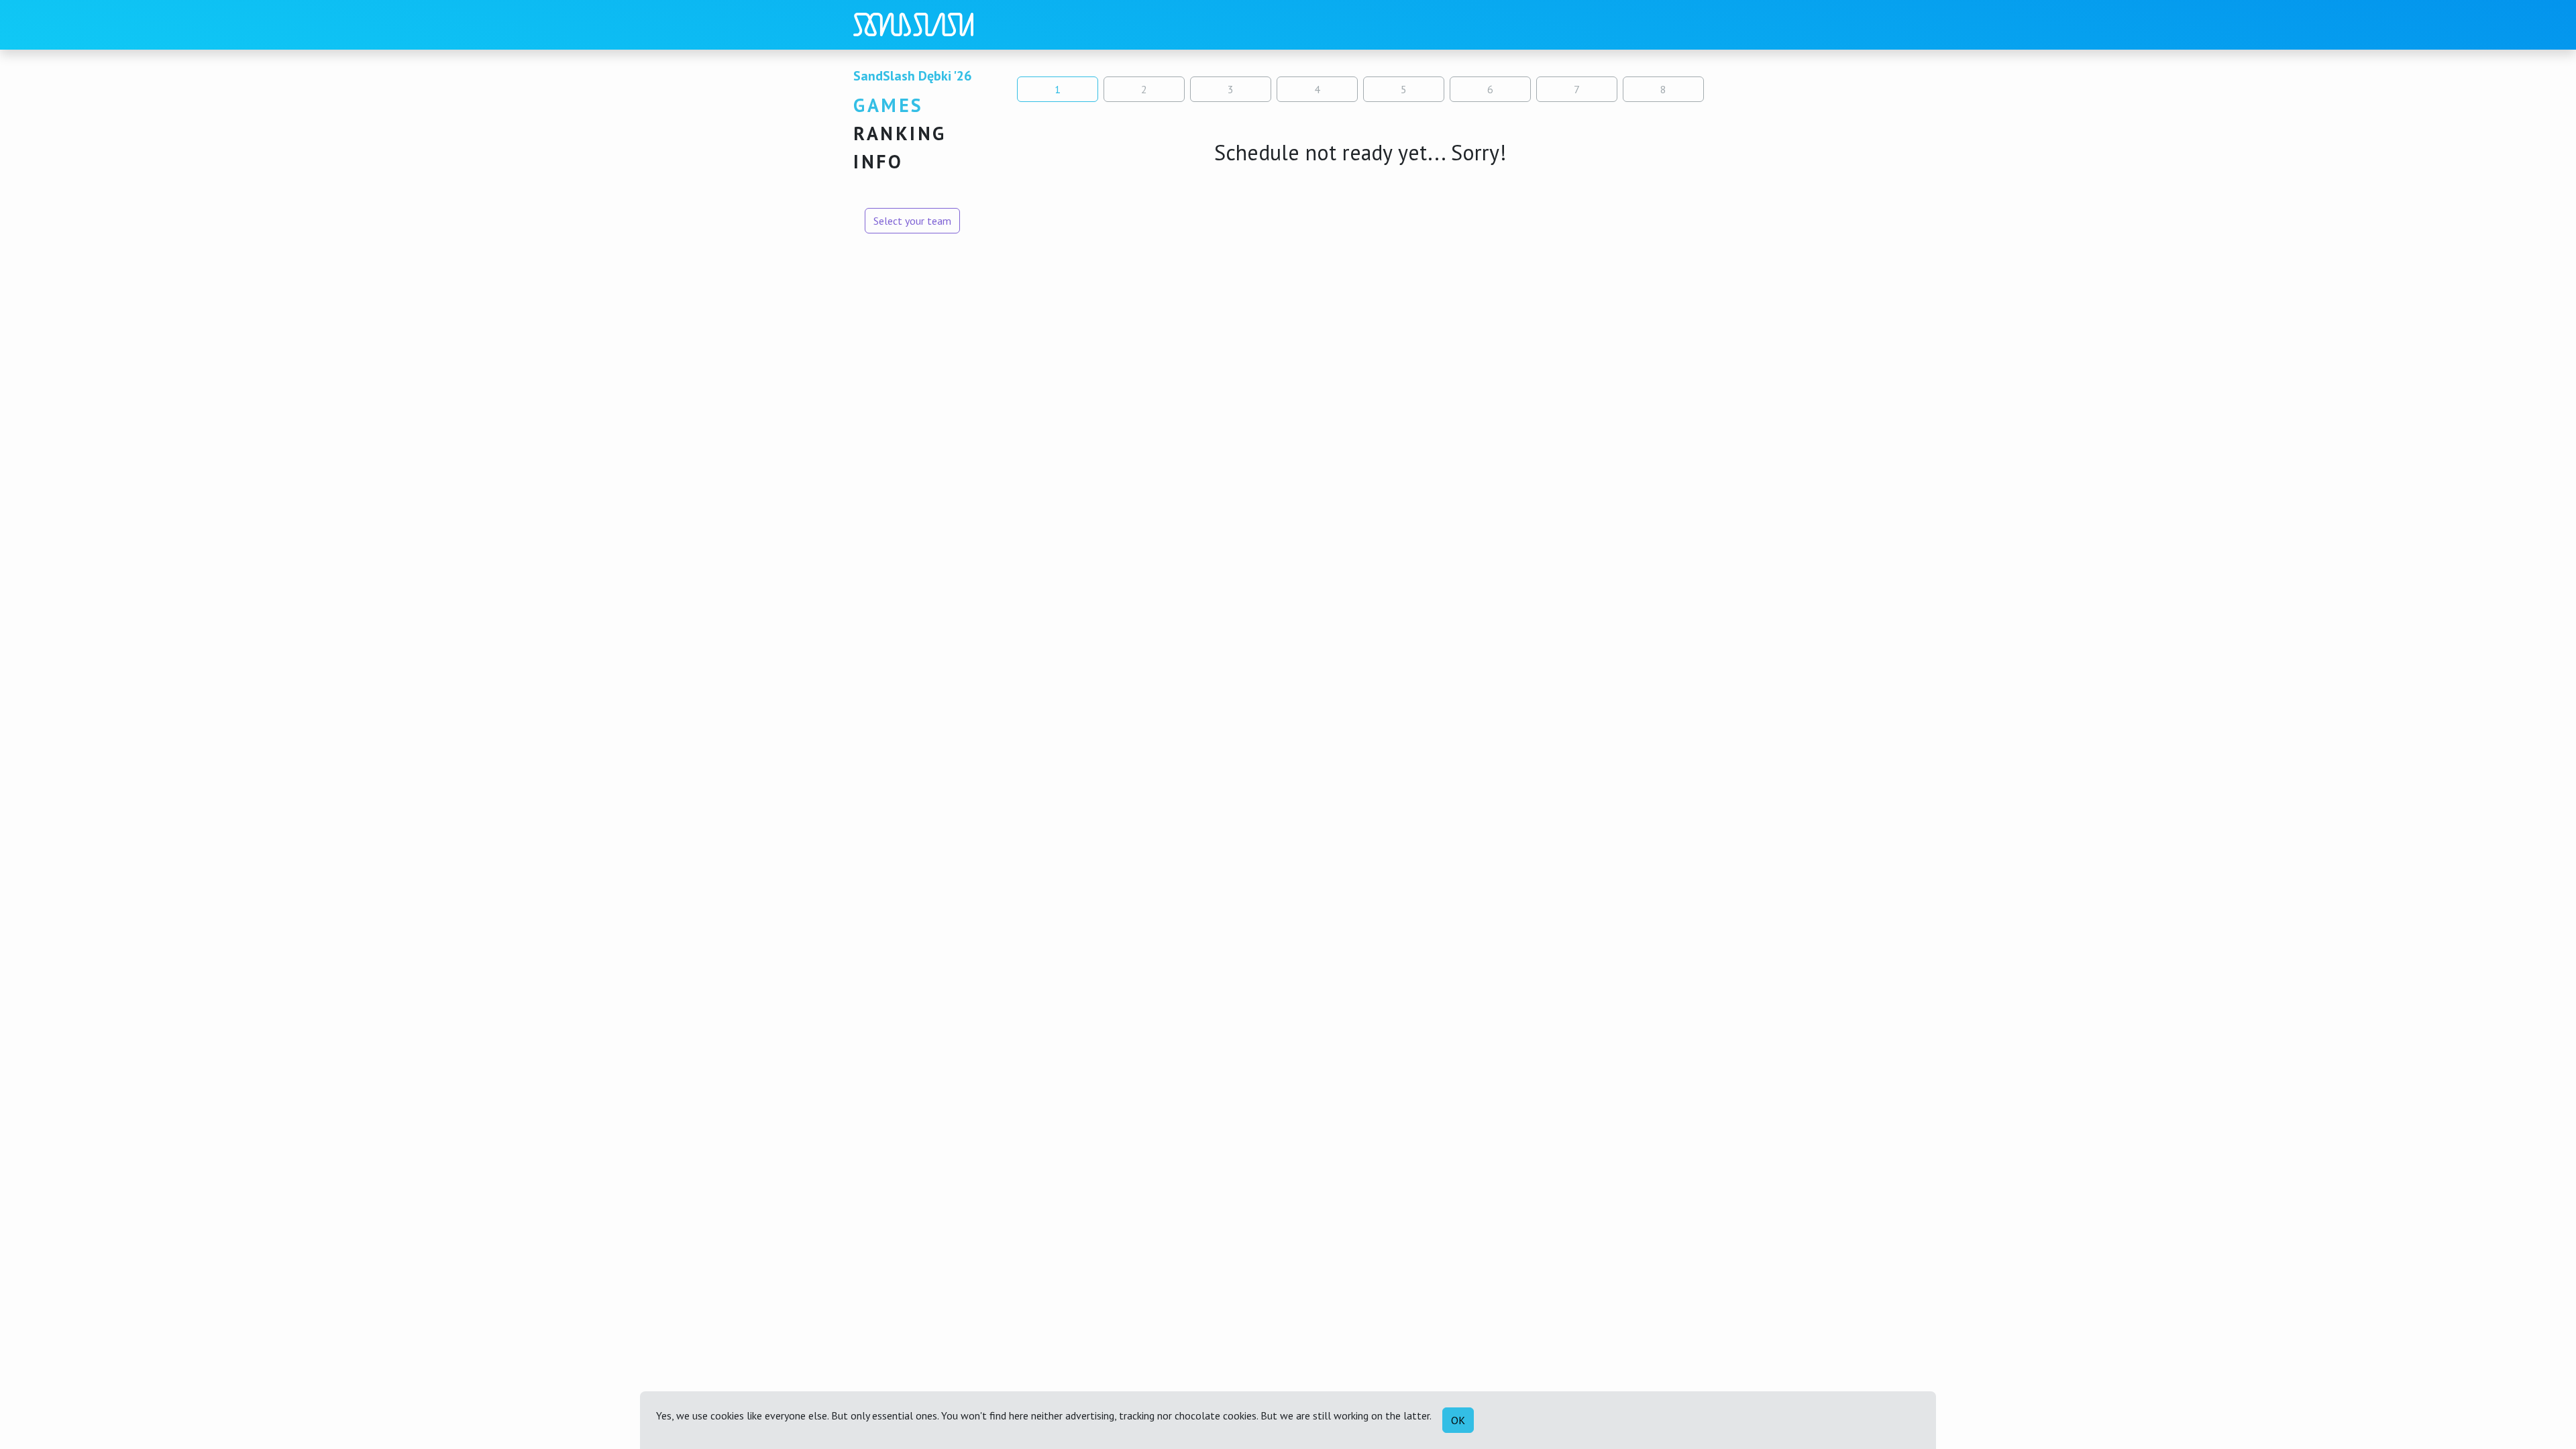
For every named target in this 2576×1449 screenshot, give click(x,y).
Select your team (912, 221)
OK (1458, 1420)
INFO (878, 161)
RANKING (900, 133)
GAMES (889, 105)
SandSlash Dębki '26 (912, 76)
